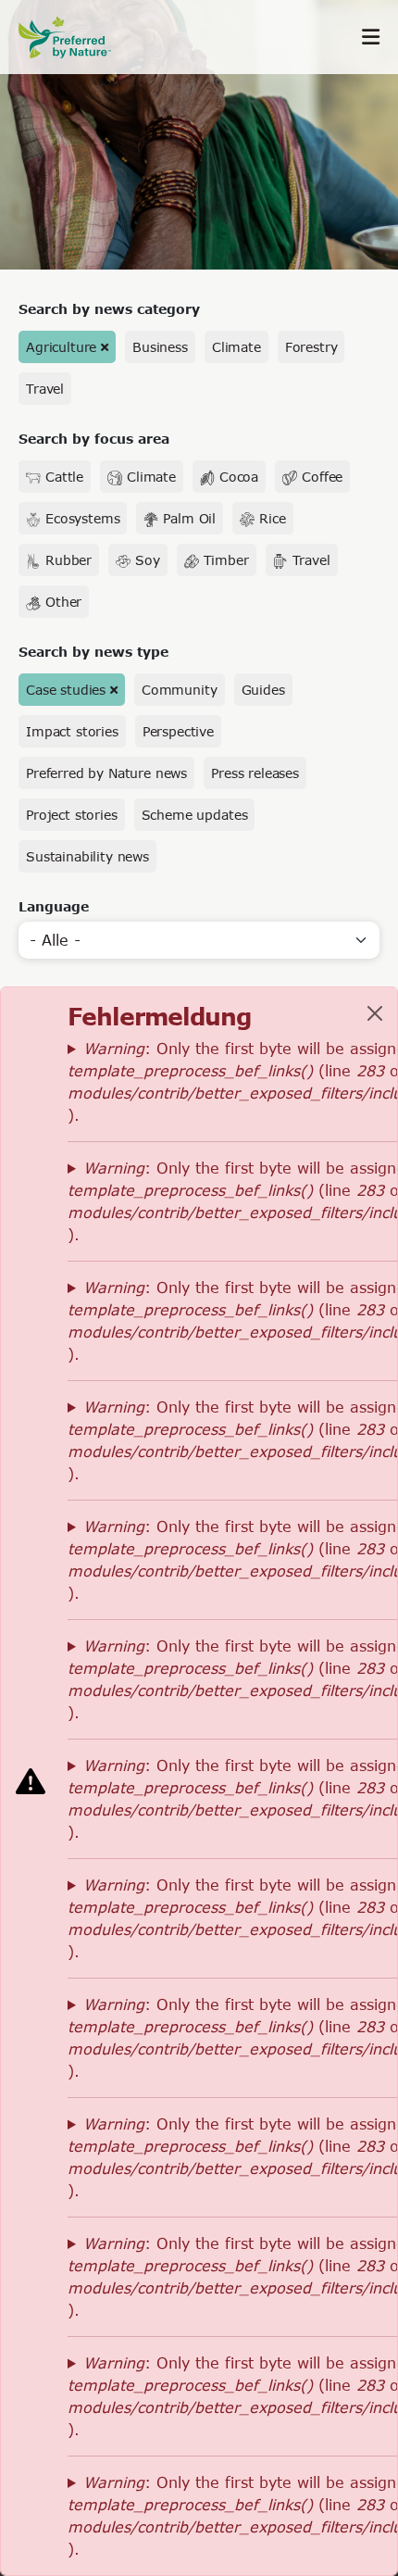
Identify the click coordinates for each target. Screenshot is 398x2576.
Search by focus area (94, 439)
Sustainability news (87, 856)
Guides (263, 690)
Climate (236, 347)
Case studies (66, 690)
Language (54, 906)
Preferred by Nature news (106, 773)
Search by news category (109, 309)
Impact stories (72, 731)
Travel (45, 389)
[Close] (375, 1013)
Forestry (311, 347)
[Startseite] (74, 38)
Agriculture (61, 347)
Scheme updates (195, 815)
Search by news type (93, 652)
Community (180, 690)
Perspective (178, 731)
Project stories (72, 815)
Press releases (255, 773)
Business (160, 347)
